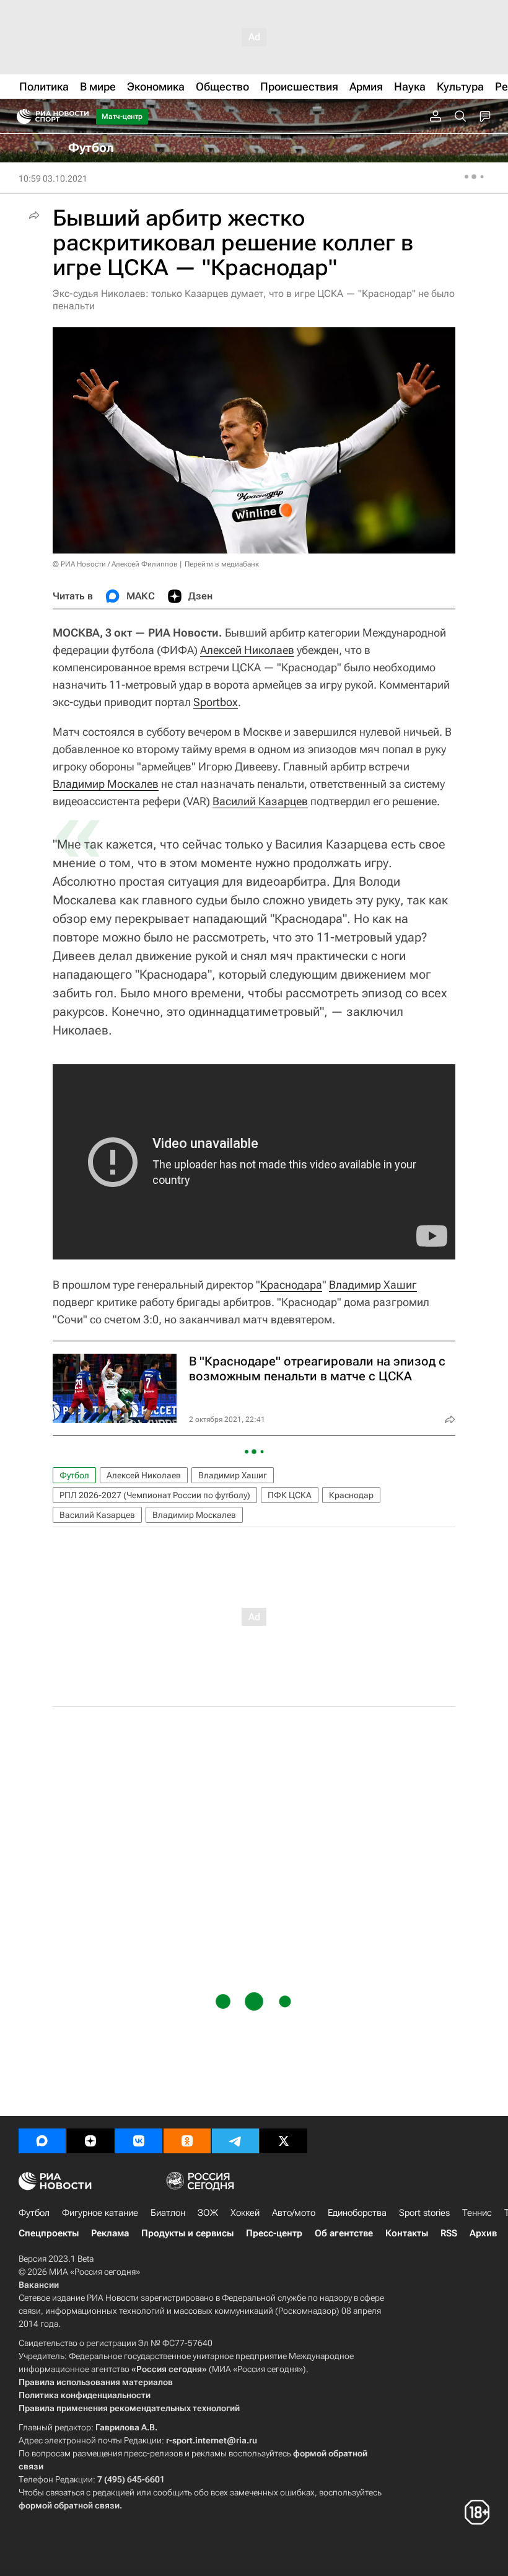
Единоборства (357, 2213)
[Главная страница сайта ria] (20, 117)
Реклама (110, 2233)
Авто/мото (294, 2213)
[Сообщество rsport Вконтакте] (139, 2141)
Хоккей (245, 2213)
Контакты (407, 2233)
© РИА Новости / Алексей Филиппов (115, 564)
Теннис (477, 2213)
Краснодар (351, 1495)
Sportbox (216, 702)
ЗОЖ (208, 2213)
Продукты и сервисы (187, 2233)
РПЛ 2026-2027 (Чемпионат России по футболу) (155, 1495)
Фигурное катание (100, 2213)
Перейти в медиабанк (222, 564)
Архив (483, 2233)
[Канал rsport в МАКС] (42, 2141)
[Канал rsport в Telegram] (235, 2141)
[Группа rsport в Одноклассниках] (187, 2141)
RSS (449, 2233)
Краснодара (291, 1285)
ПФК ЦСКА (290, 1495)
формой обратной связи (69, 2505)
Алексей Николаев (247, 650)
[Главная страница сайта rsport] (81, 117)
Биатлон (168, 2213)
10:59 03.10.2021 (53, 179)
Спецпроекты (49, 2233)
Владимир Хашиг (373, 1285)
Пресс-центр (274, 2233)
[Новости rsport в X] (284, 2141)
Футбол (74, 1475)
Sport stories (424, 2213)
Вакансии (39, 2285)
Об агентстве (344, 2233)
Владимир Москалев (106, 784)
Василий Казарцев (260, 801)
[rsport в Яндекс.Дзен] (90, 2141)
